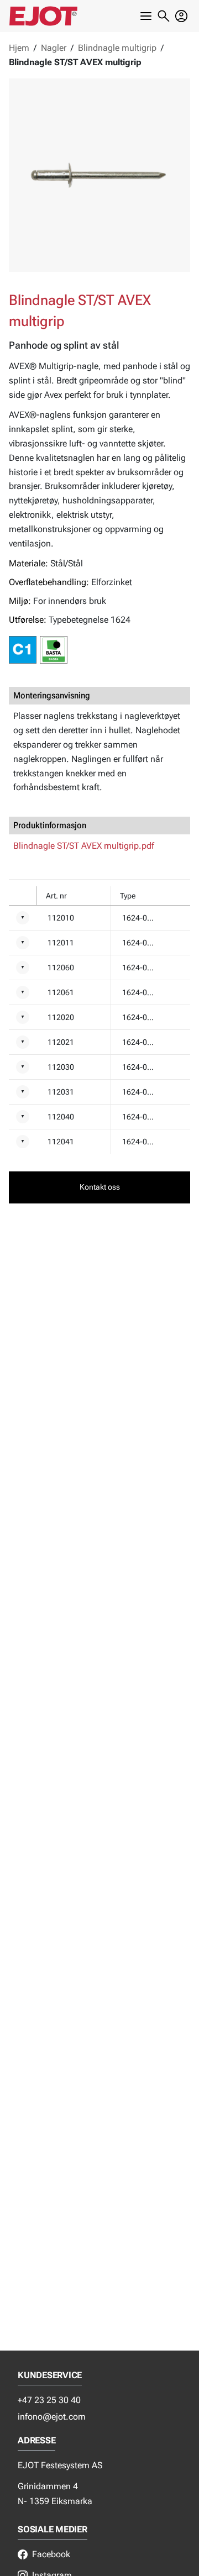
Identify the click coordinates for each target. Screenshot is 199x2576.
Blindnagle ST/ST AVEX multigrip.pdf (84, 846)
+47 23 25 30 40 (49, 2400)
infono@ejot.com (52, 2417)
